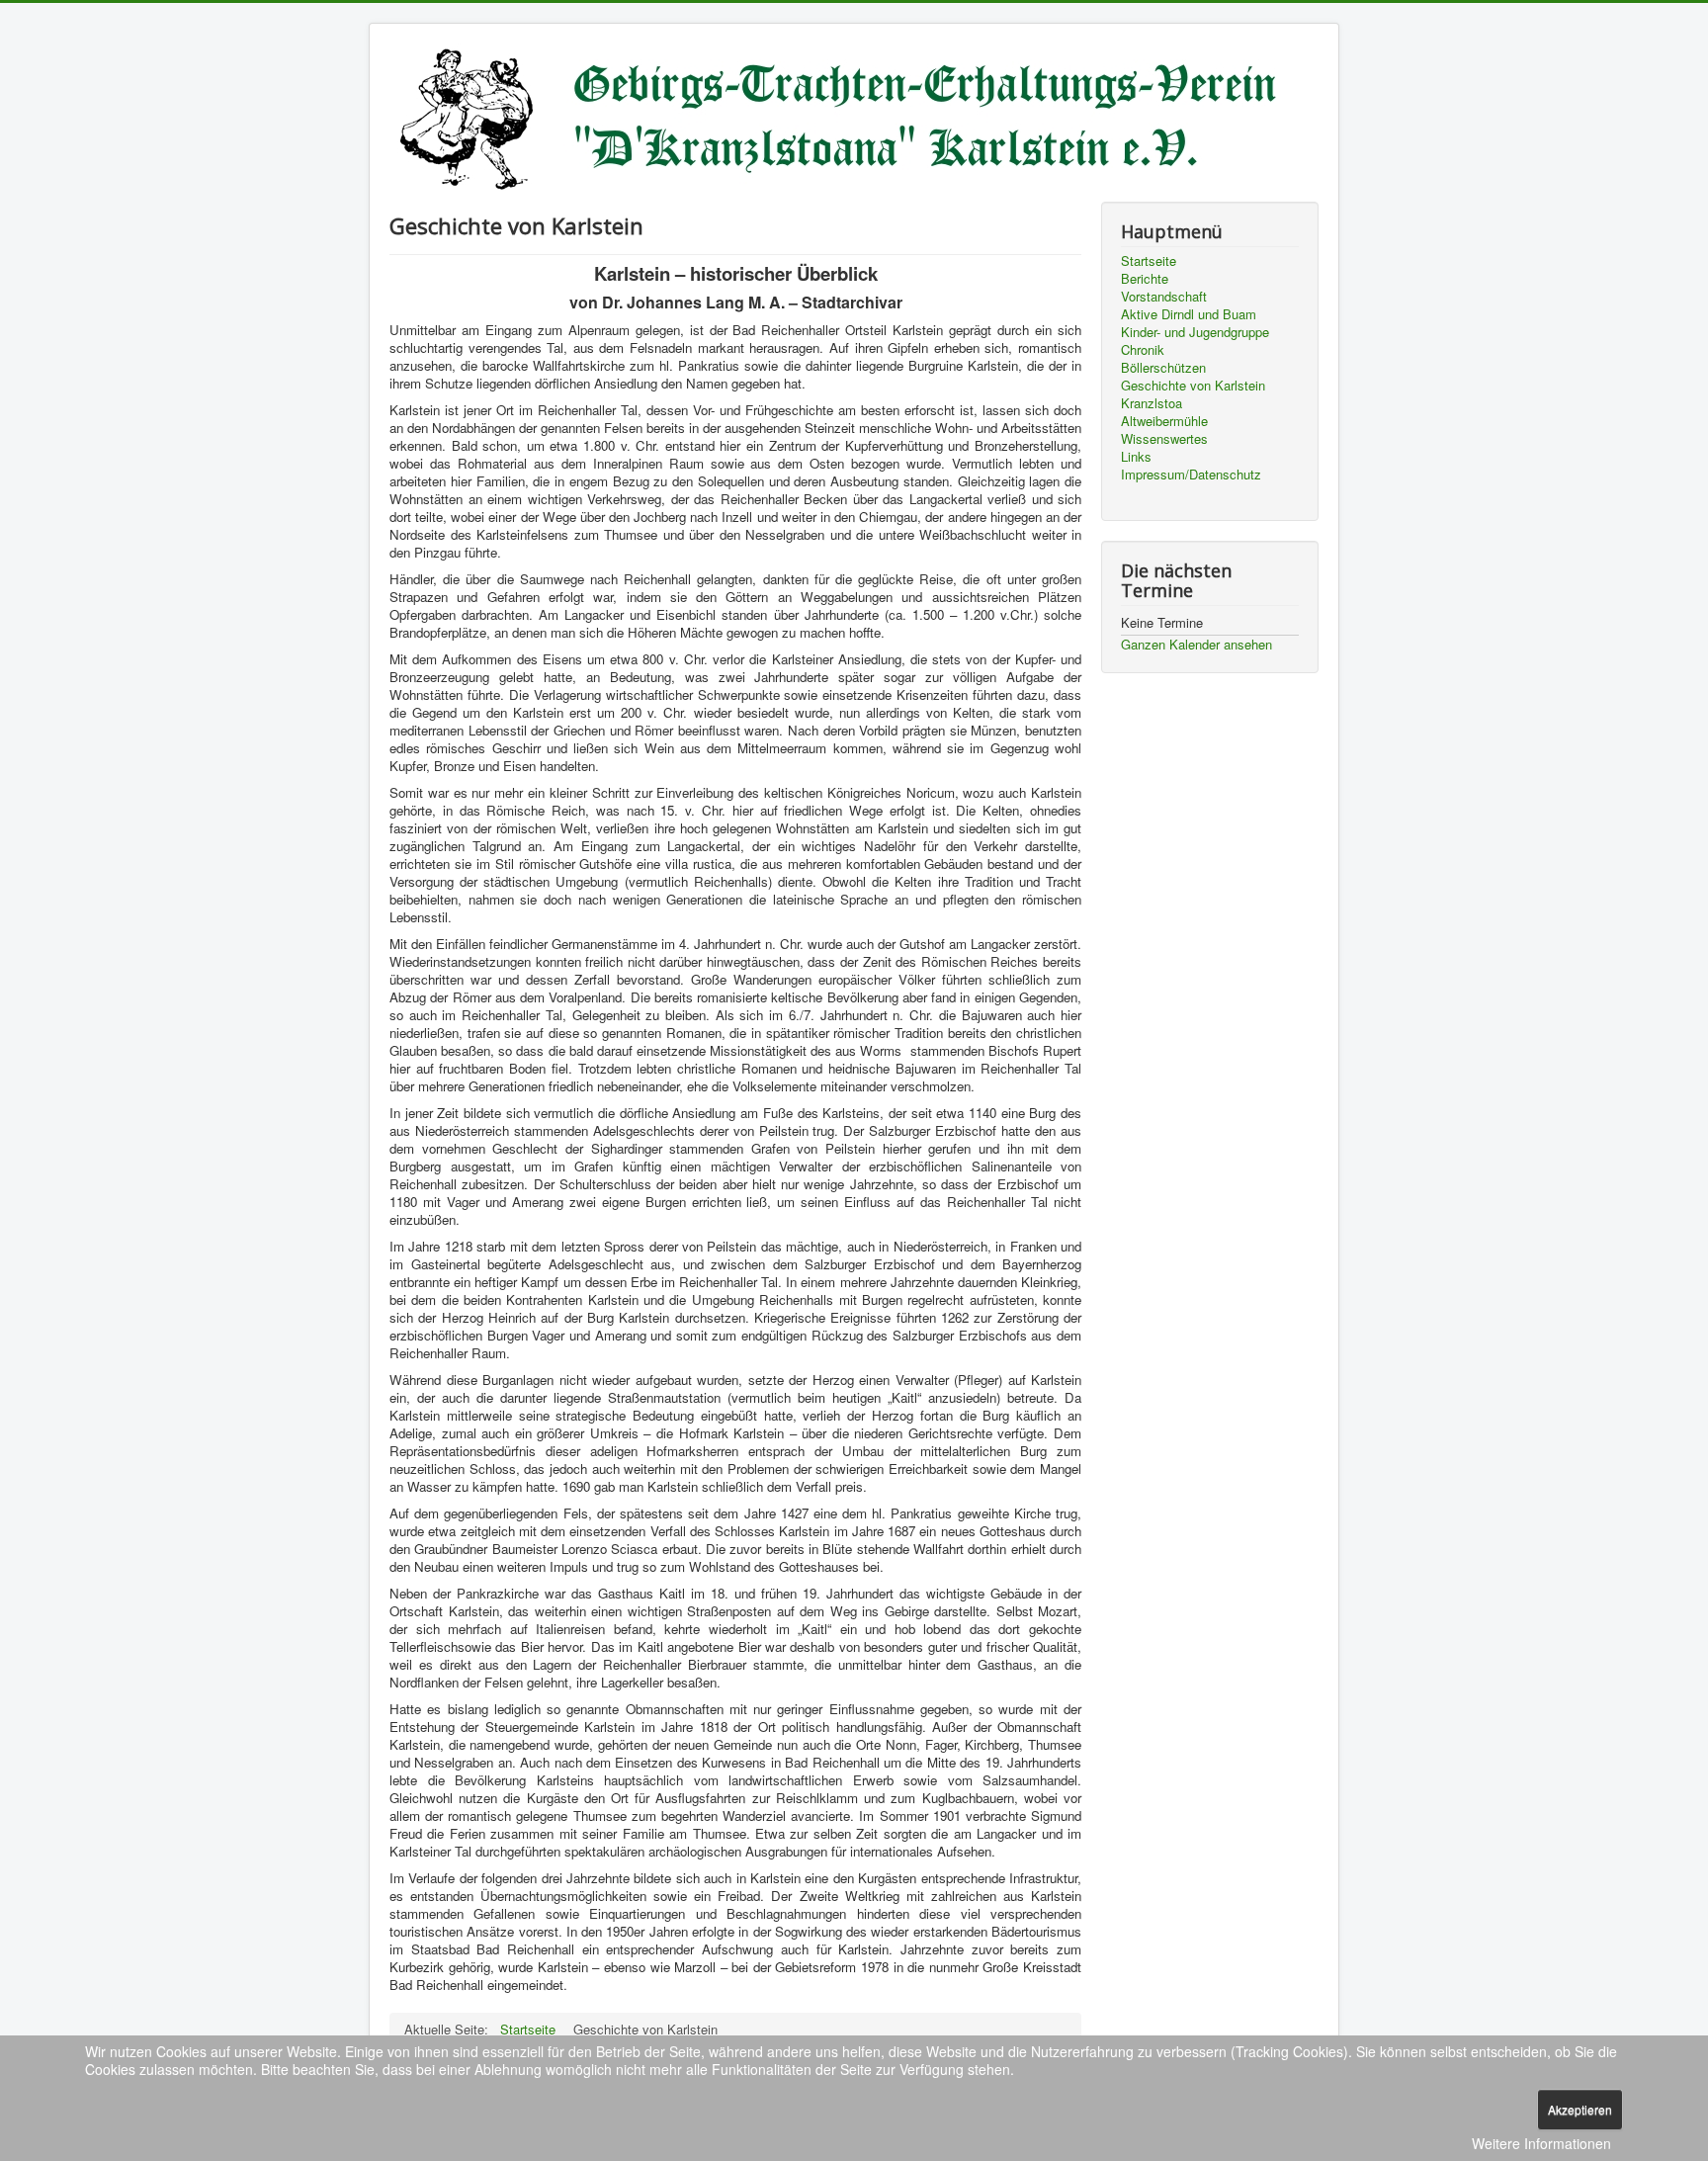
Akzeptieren (1580, 2109)
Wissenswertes (1164, 439)
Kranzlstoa (1152, 403)
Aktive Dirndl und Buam (1189, 314)
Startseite (1149, 261)
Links (1136, 457)
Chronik (1143, 350)
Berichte (1145, 279)
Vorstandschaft (1164, 297)
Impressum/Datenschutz (1191, 475)
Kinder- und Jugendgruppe (1195, 332)
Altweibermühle (1164, 421)
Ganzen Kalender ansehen (1196, 644)
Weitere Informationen (1541, 2143)
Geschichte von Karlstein (1193, 386)
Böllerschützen (1163, 368)
